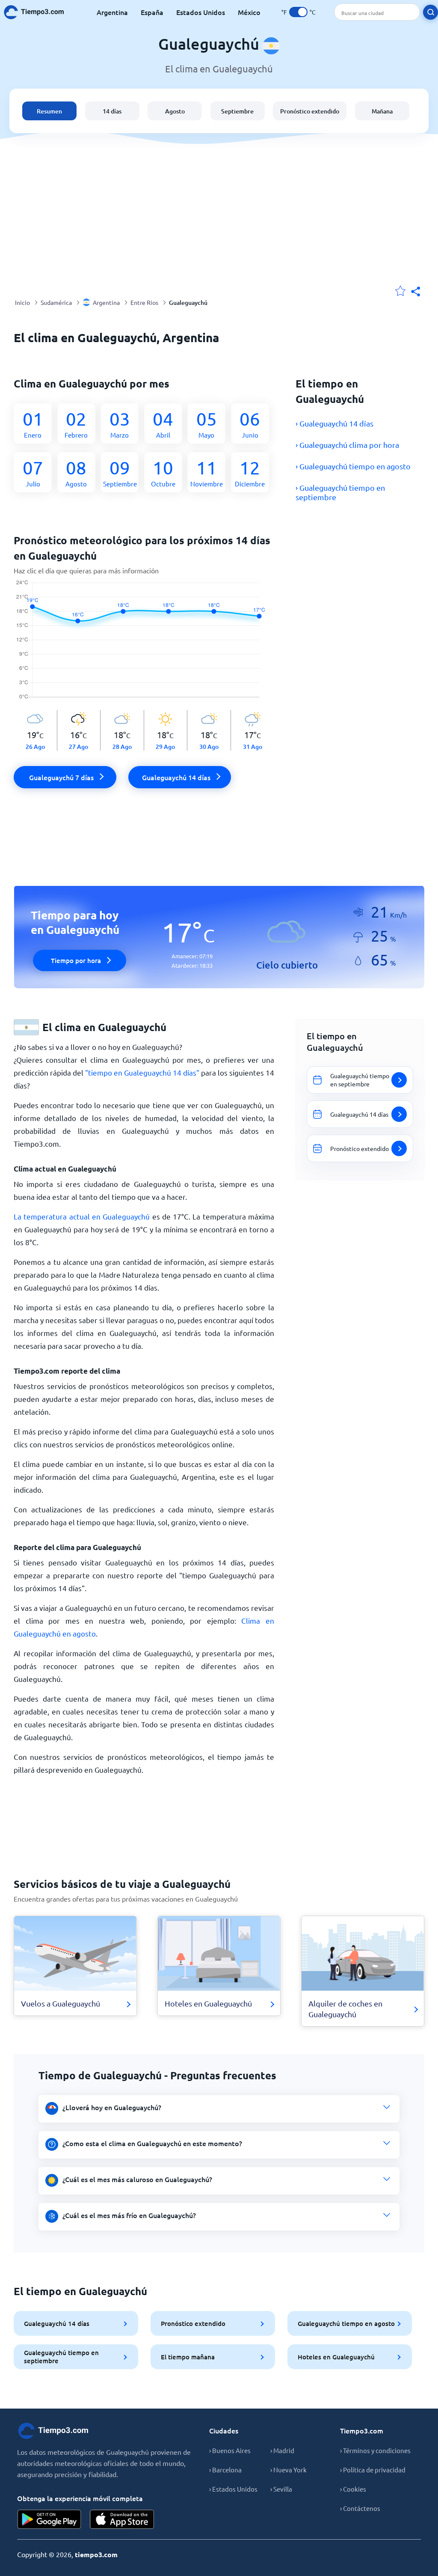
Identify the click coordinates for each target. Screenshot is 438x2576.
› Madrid (282, 2450)
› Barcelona (225, 2470)
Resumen (49, 111)
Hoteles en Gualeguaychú (336, 2357)
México (249, 12)
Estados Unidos (201, 12)
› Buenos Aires (230, 2450)
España (152, 12)
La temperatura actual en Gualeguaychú (82, 1216)
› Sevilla (281, 2489)
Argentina (112, 12)
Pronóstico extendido (310, 111)
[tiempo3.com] (38, 12)
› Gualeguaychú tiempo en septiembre (340, 492)
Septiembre (237, 111)
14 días (112, 111)
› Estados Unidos (233, 2489)
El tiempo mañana (188, 2357)
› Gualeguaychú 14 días (334, 423)
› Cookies (353, 2489)
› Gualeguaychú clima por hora (347, 445)
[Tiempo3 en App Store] (122, 2519)
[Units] (298, 12)
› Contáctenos (360, 2508)
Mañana (382, 111)
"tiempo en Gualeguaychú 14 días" (142, 1072)
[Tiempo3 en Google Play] (49, 2519)
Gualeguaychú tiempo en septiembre (61, 2357)
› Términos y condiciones (375, 2450)
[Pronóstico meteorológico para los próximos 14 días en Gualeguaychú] (144, 645)
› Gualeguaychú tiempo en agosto (353, 466)
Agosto (175, 111)
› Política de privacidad (373, 2470)
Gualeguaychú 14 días (57, 2323)
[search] (431, 12)
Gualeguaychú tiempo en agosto (346, 2323)
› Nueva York (289, 2470)
